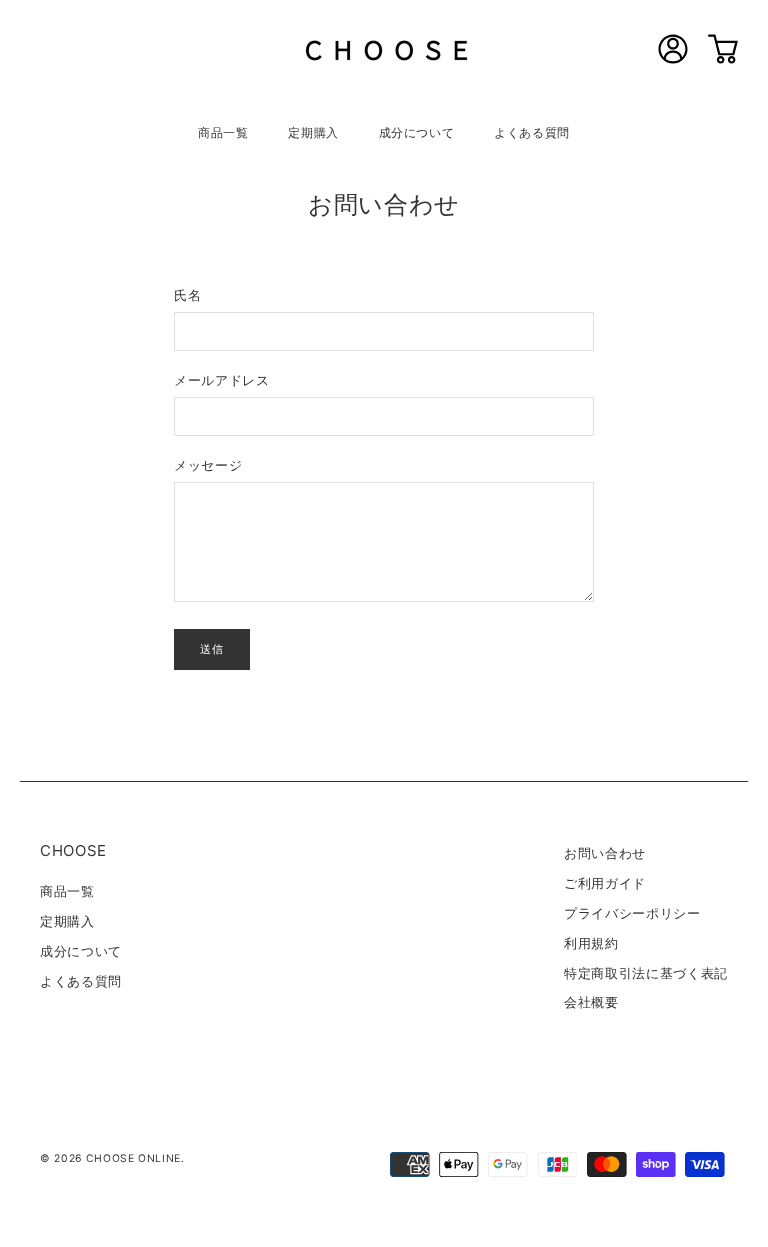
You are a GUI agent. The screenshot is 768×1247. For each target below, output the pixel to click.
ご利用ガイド (605, 883)
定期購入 (313, 132)
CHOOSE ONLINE (133, 1158)
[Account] (673, 60)
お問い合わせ (605, 853)
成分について (417, 132)
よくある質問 (532, 132)
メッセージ (208, 465)
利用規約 (591, 943)
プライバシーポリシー (632, 913)
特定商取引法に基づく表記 (646, 973)
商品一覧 (223, 132)
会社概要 (591, 1002)
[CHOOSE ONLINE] (384, 52)
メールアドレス (222, 380)
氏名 (187, 295)
